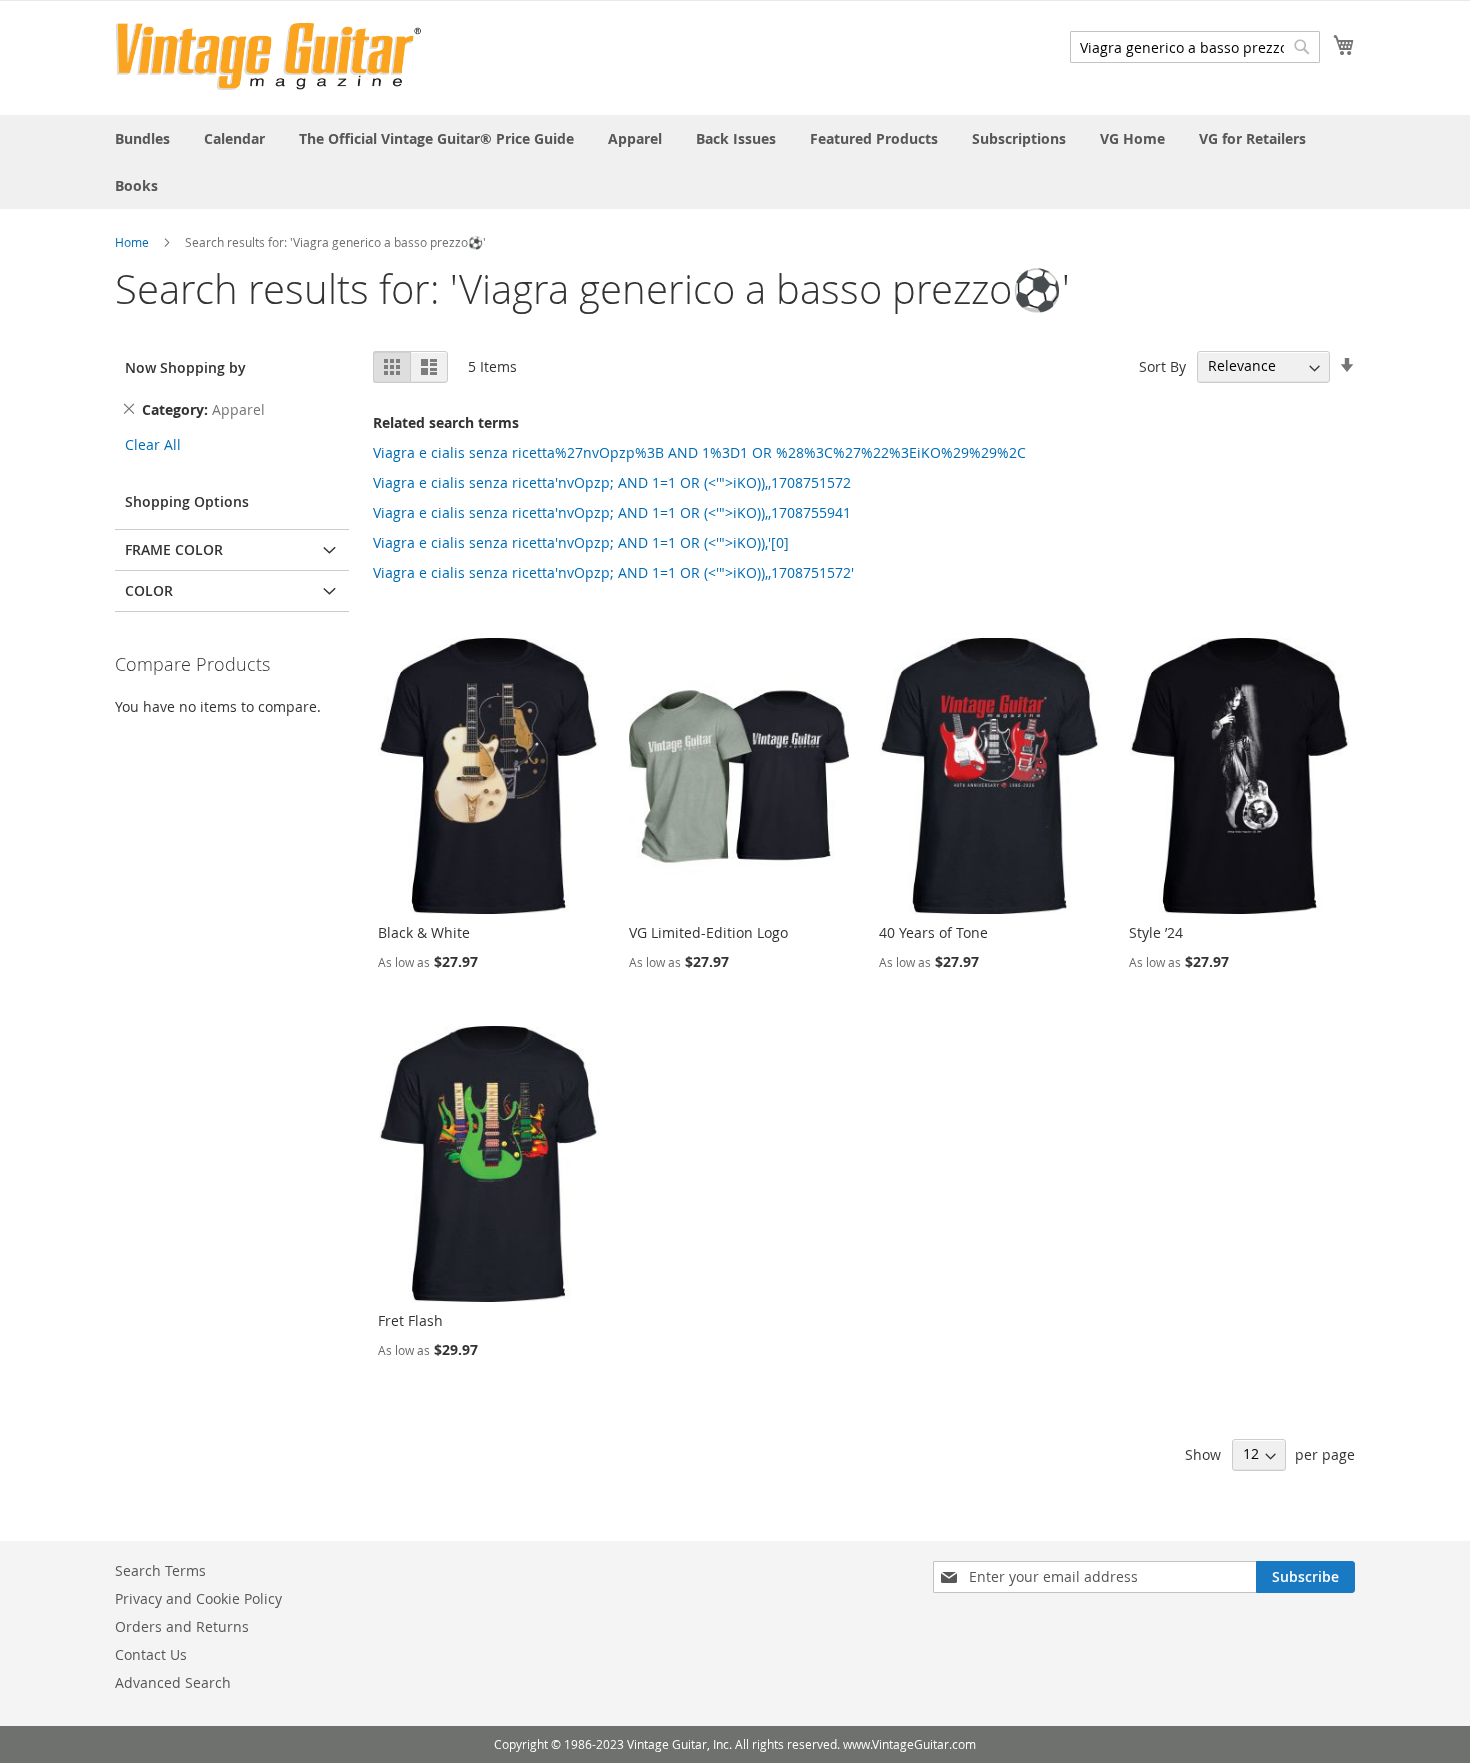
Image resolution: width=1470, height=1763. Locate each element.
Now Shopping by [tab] (185, 367)
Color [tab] (149, 590)
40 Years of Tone (933, 932)
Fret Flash (410, 1320)
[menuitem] (142, 138)
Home (132, 242)
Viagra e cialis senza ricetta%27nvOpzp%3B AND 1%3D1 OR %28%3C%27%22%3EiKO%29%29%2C (699, 452)
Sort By (1162, 365)
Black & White (424, 932)
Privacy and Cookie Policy (198, 1598)
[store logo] (268, 56)
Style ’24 (1156, 932)
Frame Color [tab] (174, 549)
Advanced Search (173, 1682)
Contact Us (151, 1654)
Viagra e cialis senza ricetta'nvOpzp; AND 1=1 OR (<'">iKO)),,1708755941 (612, 512)
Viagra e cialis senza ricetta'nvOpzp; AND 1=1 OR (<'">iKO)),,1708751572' (613, 572)
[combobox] (1195, 47)
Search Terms (160, 1570)
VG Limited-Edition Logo (708, 932)
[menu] (735, 162)
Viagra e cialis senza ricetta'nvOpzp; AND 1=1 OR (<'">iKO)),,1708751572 (612, 482)
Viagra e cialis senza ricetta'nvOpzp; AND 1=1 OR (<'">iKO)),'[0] (581, 542)
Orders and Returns (182, 1626)
